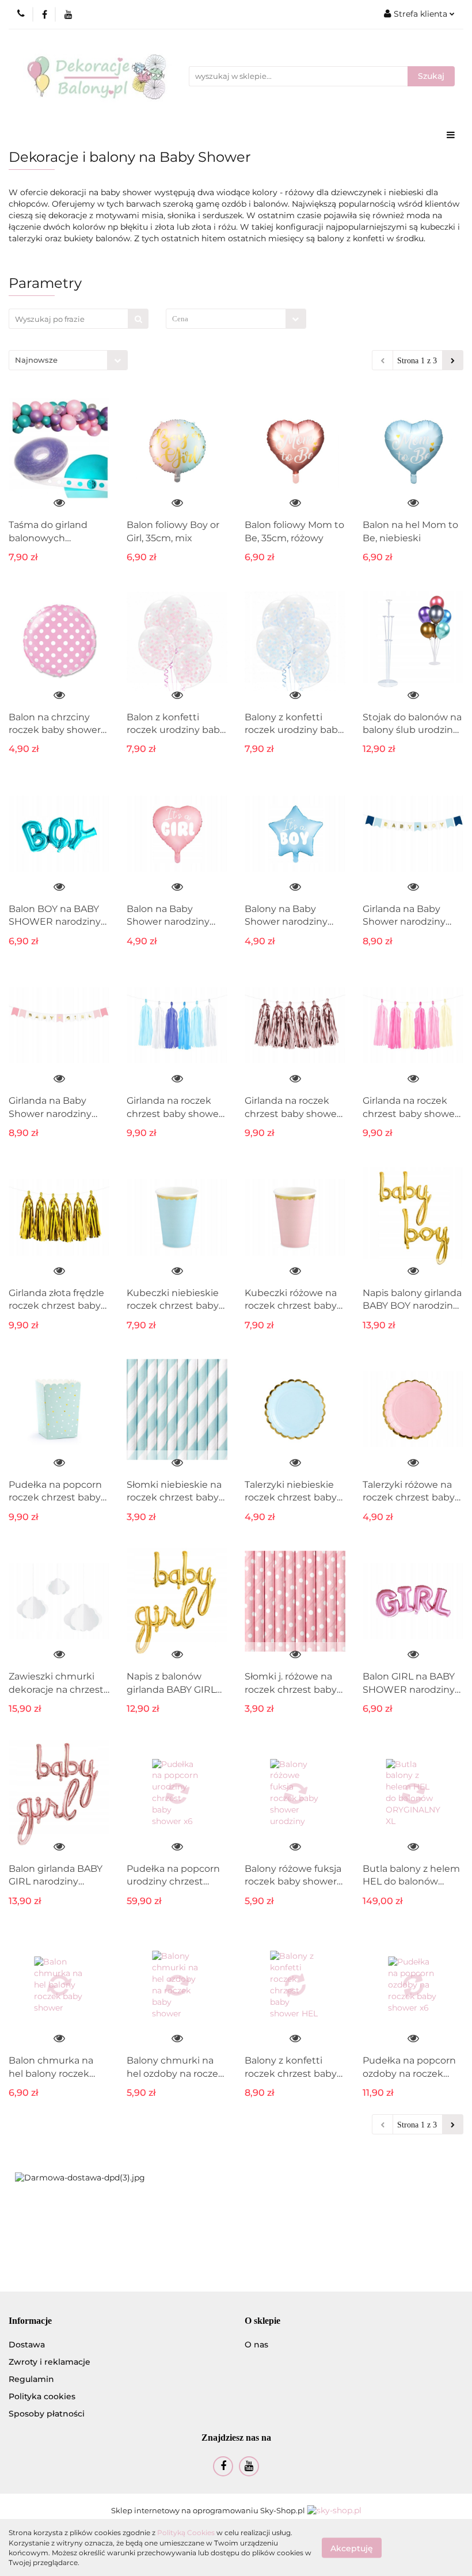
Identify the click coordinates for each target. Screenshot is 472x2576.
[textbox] (226, 319)
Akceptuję (352, 2548)
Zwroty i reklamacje (50, 2362)
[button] (30, 2321)
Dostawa (27, 2345)
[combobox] (236, 319)
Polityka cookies (42, 2396)
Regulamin (31, 2379)
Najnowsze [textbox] (36, 360)
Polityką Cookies (186, 2533)
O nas (256, 2345)
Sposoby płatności (47, 2414)
